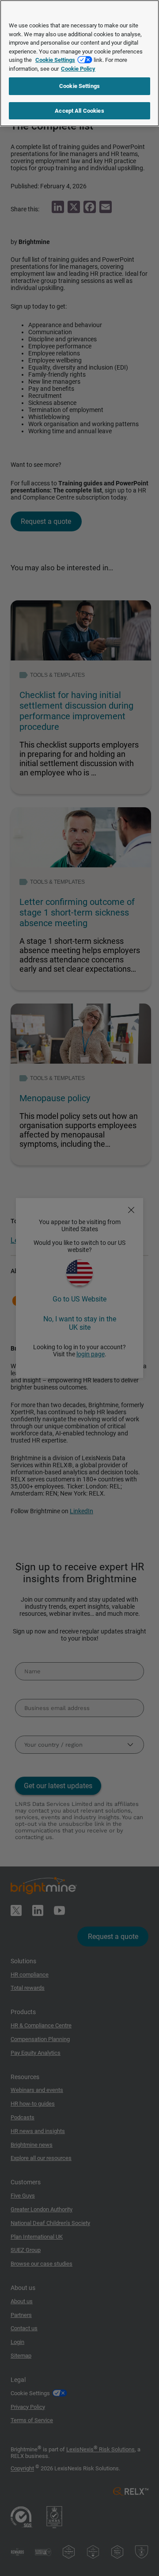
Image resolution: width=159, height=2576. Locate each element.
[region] (79, 63)
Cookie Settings (55, 60)
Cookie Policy (78, 69)
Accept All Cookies (79, 111)
